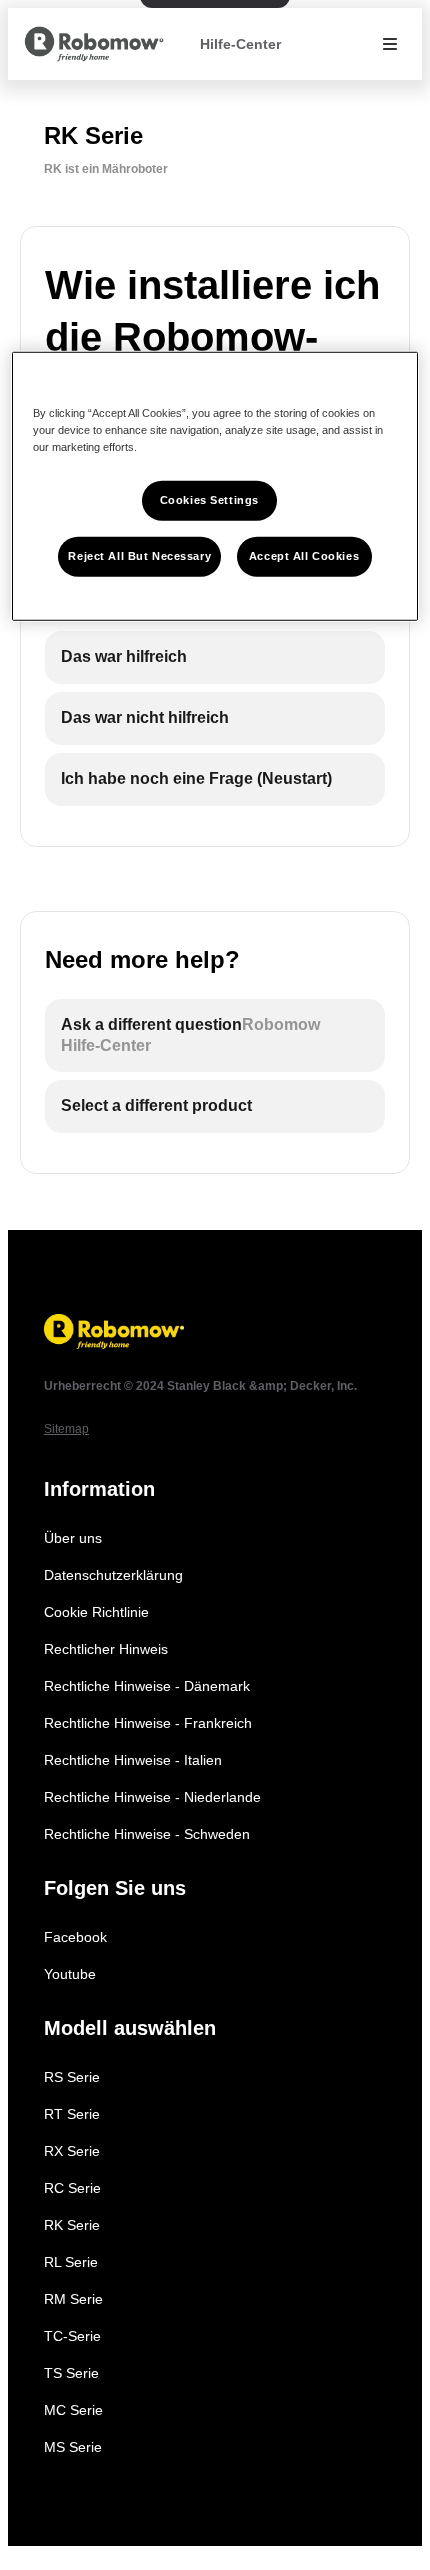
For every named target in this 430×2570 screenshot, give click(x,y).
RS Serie (72, 2077)
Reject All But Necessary (139, 555)
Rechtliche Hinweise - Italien (133, 1760)
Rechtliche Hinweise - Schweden (147, 1834)
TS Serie (71, 2373)
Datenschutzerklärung (113, 1575)
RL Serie (71, 2262)
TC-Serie (72, 2336)
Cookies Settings (209, 499)
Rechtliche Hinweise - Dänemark (147, 1686)
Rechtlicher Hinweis (106, 1649)
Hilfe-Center (240, 44)
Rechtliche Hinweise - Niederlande (152, 1797)
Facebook (75, 1937)
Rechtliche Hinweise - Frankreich (148, 1723)
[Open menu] (390, 44)
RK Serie (72, 2225)
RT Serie (72, 2114)
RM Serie (73, 2299)
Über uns (73, 1538)
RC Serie (72, 2188)
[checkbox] (215, 657)
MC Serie (73, 2410)
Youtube (70, 1974)
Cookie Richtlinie (96, 1612)
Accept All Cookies (304, 555)
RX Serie (72, 2151)
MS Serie (73, 2447)
